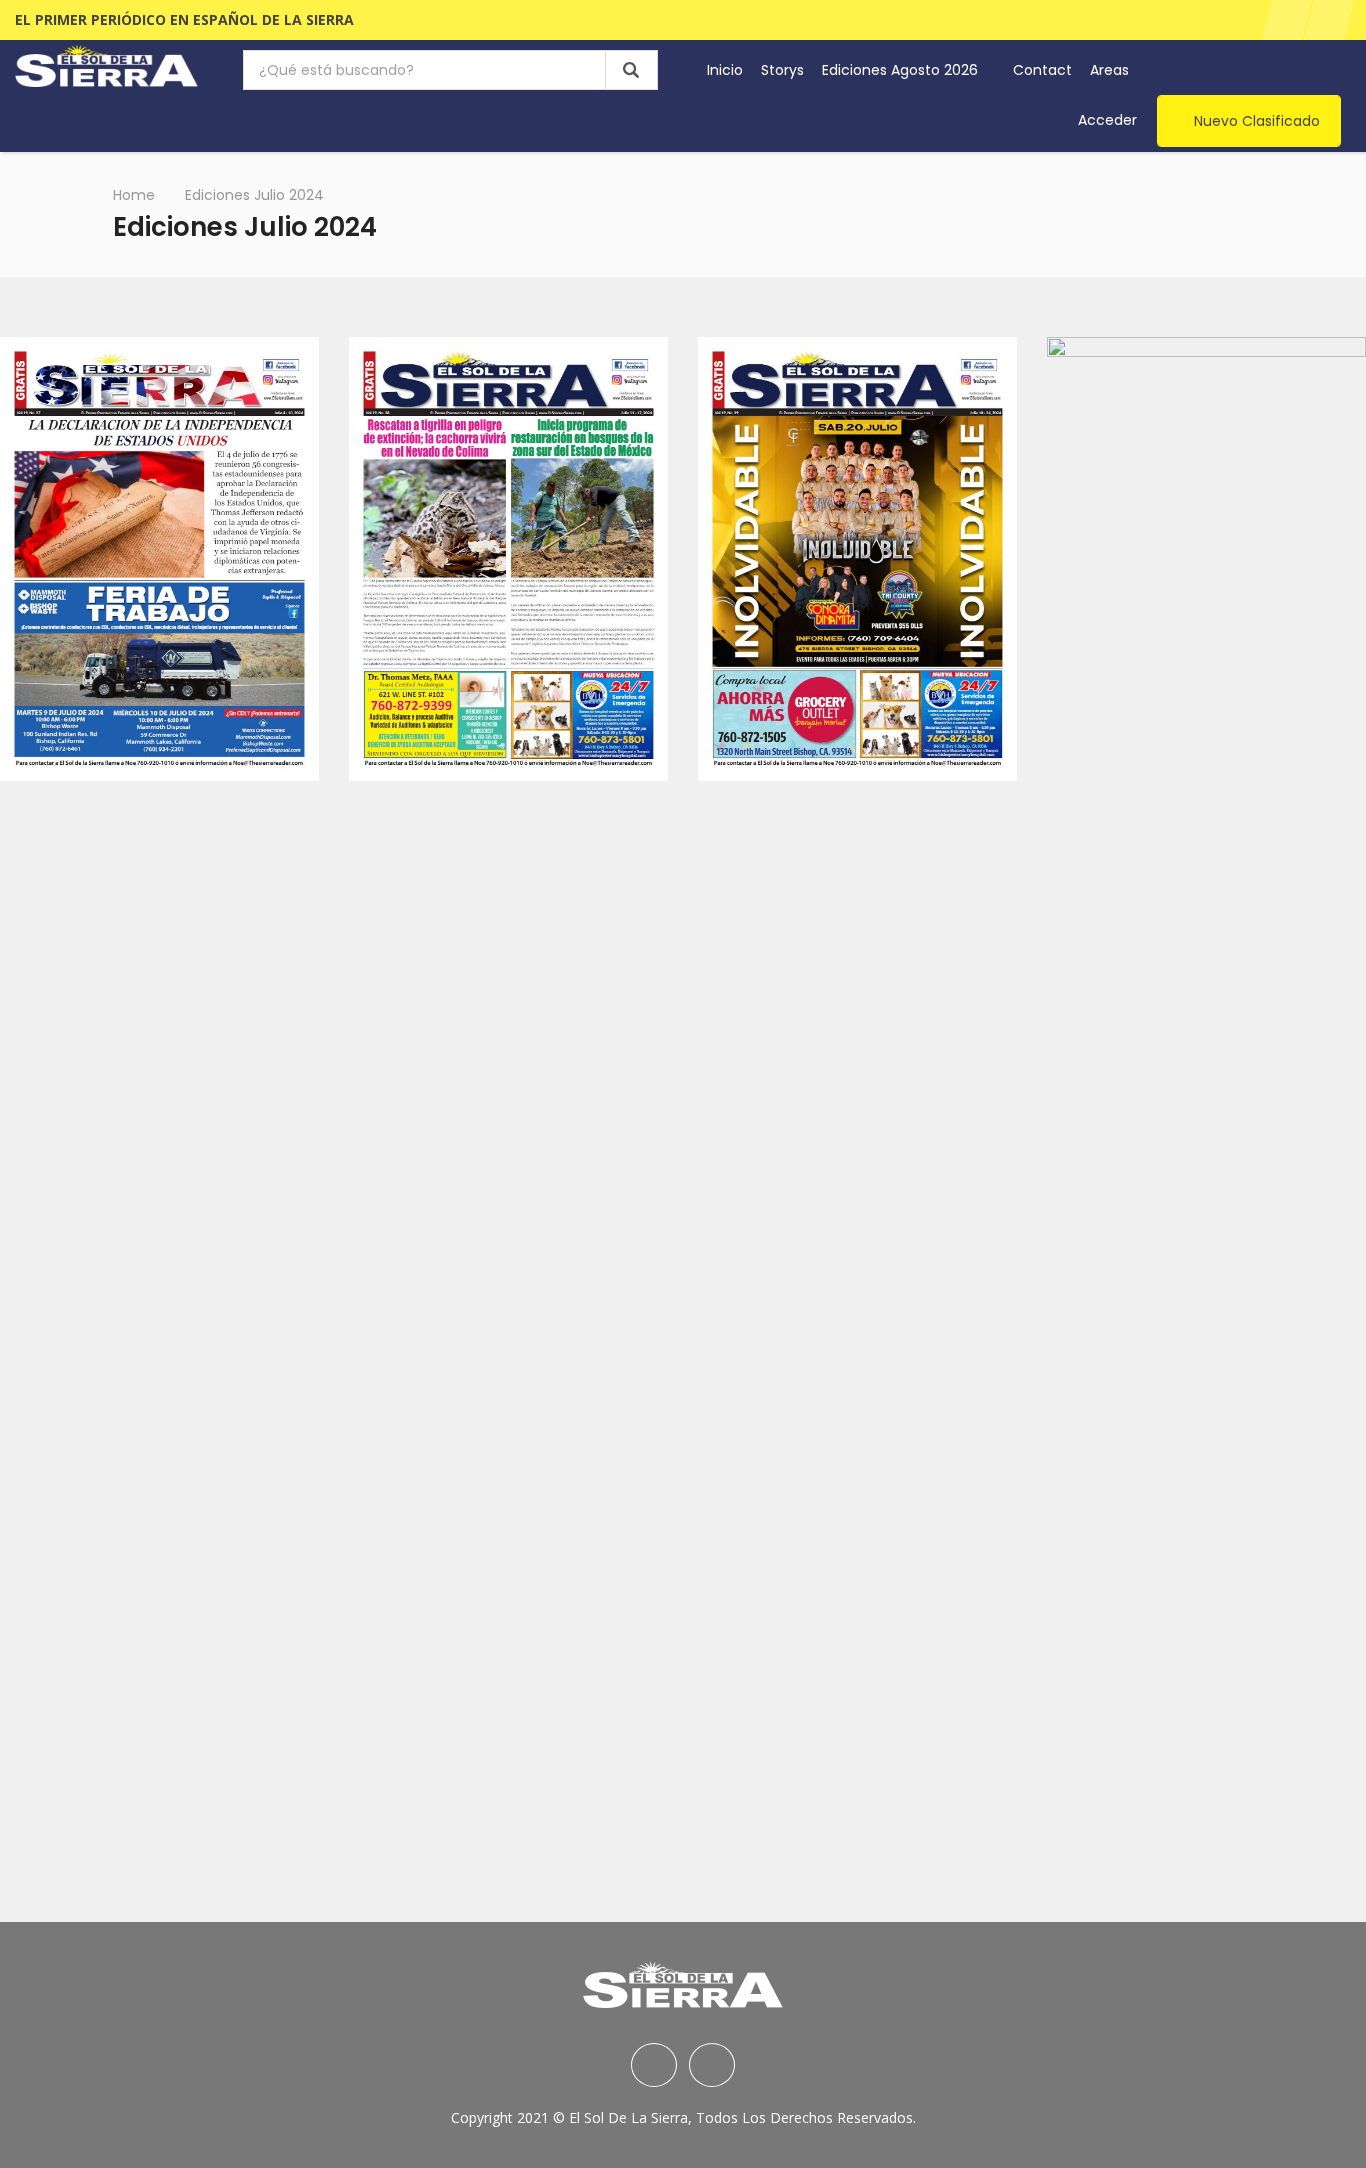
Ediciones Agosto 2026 (902, 70)
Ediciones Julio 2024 (254, 195)
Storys (782, 70)
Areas (1111, 70)
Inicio (725, 70)
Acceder (1107, 120)
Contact (1042, 70)
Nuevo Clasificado (1257, 121)
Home (134, 195)
